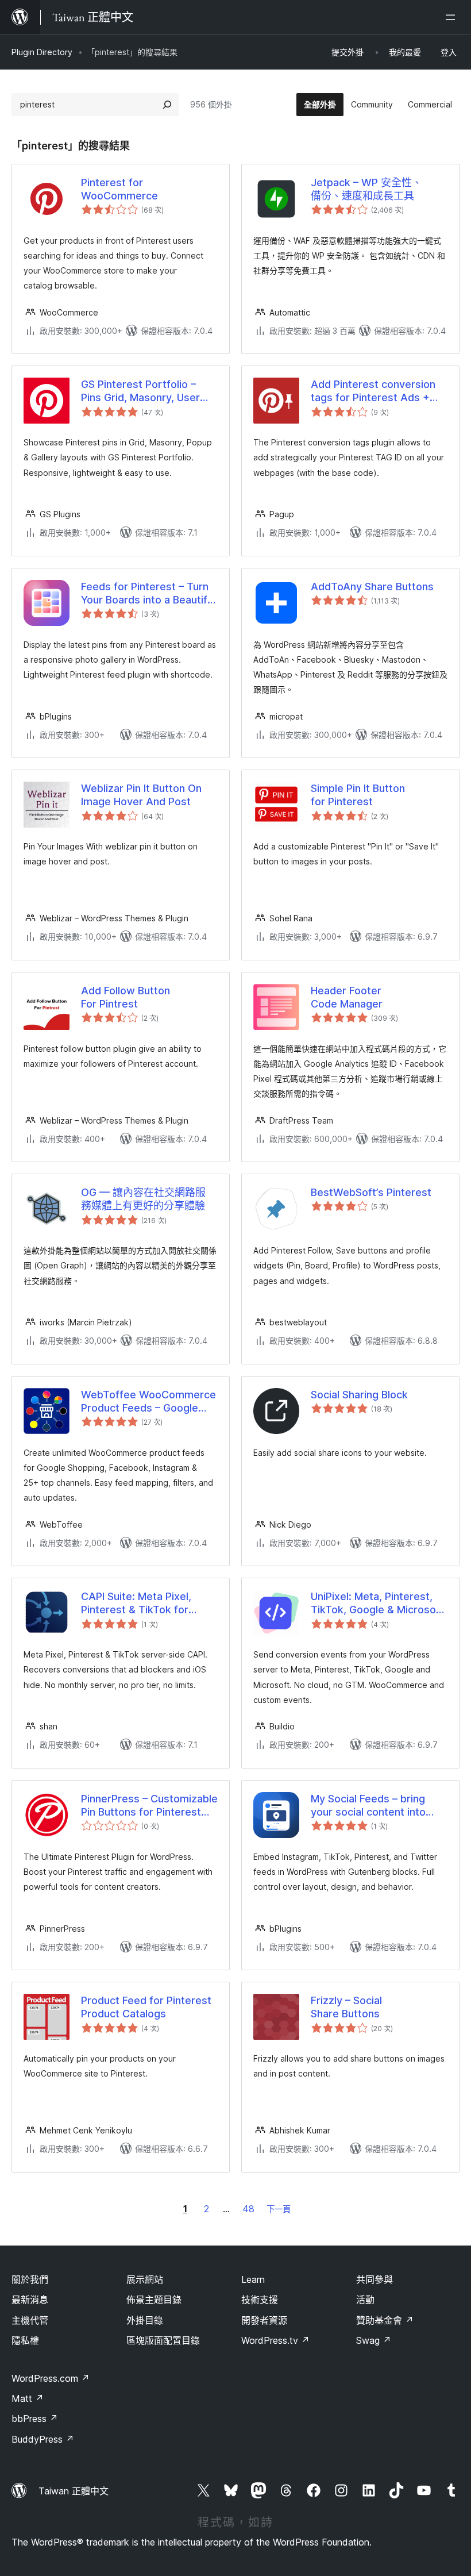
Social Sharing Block (359, 1395)
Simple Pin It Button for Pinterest (358, 795)
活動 (365, 2300)
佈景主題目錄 (154, 2300)
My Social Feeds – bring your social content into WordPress (368, 1806)
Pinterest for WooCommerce (119, 189)
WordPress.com (51, 2378)
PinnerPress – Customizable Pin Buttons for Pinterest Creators (149, 1806)
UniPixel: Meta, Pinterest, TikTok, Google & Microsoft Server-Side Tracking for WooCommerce (377, 1604)
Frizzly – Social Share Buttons (346, 2007)
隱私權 (25, 2340)
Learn (253, 2279)
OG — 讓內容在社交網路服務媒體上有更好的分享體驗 (143, 1199)
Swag (374, 2340)
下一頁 (279, 2209)
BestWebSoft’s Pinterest (371, 1192)
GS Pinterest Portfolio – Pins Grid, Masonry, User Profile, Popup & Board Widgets (140, 391)
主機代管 (30, 2320)
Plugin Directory (42, 52)
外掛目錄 (145, 2320)
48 (248, 2209)
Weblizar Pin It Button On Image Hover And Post (141, 795)
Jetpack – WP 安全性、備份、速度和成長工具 (366, 189)
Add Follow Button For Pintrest (126, 997)
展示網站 (145, 2279)
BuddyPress (43, 2439)
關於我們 (30, 2279)
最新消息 (30, 2300)
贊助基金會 (385, 2320)
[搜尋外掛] (167, 105)
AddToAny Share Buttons (372, 587)
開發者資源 (264, 2320)
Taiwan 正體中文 (74, 2491)
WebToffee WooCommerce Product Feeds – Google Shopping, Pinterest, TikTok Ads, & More (148, 1402)
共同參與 (375, 2279)
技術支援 (260, 2300)
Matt (28, 2398)
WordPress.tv (275, 2340)
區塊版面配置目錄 (163, 2340)
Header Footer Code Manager (347, 997)
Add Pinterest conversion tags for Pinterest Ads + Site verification (373, 391)
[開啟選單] (453, 17)
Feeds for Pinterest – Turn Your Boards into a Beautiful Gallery (148, 594)
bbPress (35, 2419)
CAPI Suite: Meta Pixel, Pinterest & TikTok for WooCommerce (136, 1604)
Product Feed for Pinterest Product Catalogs (146, 2007)
